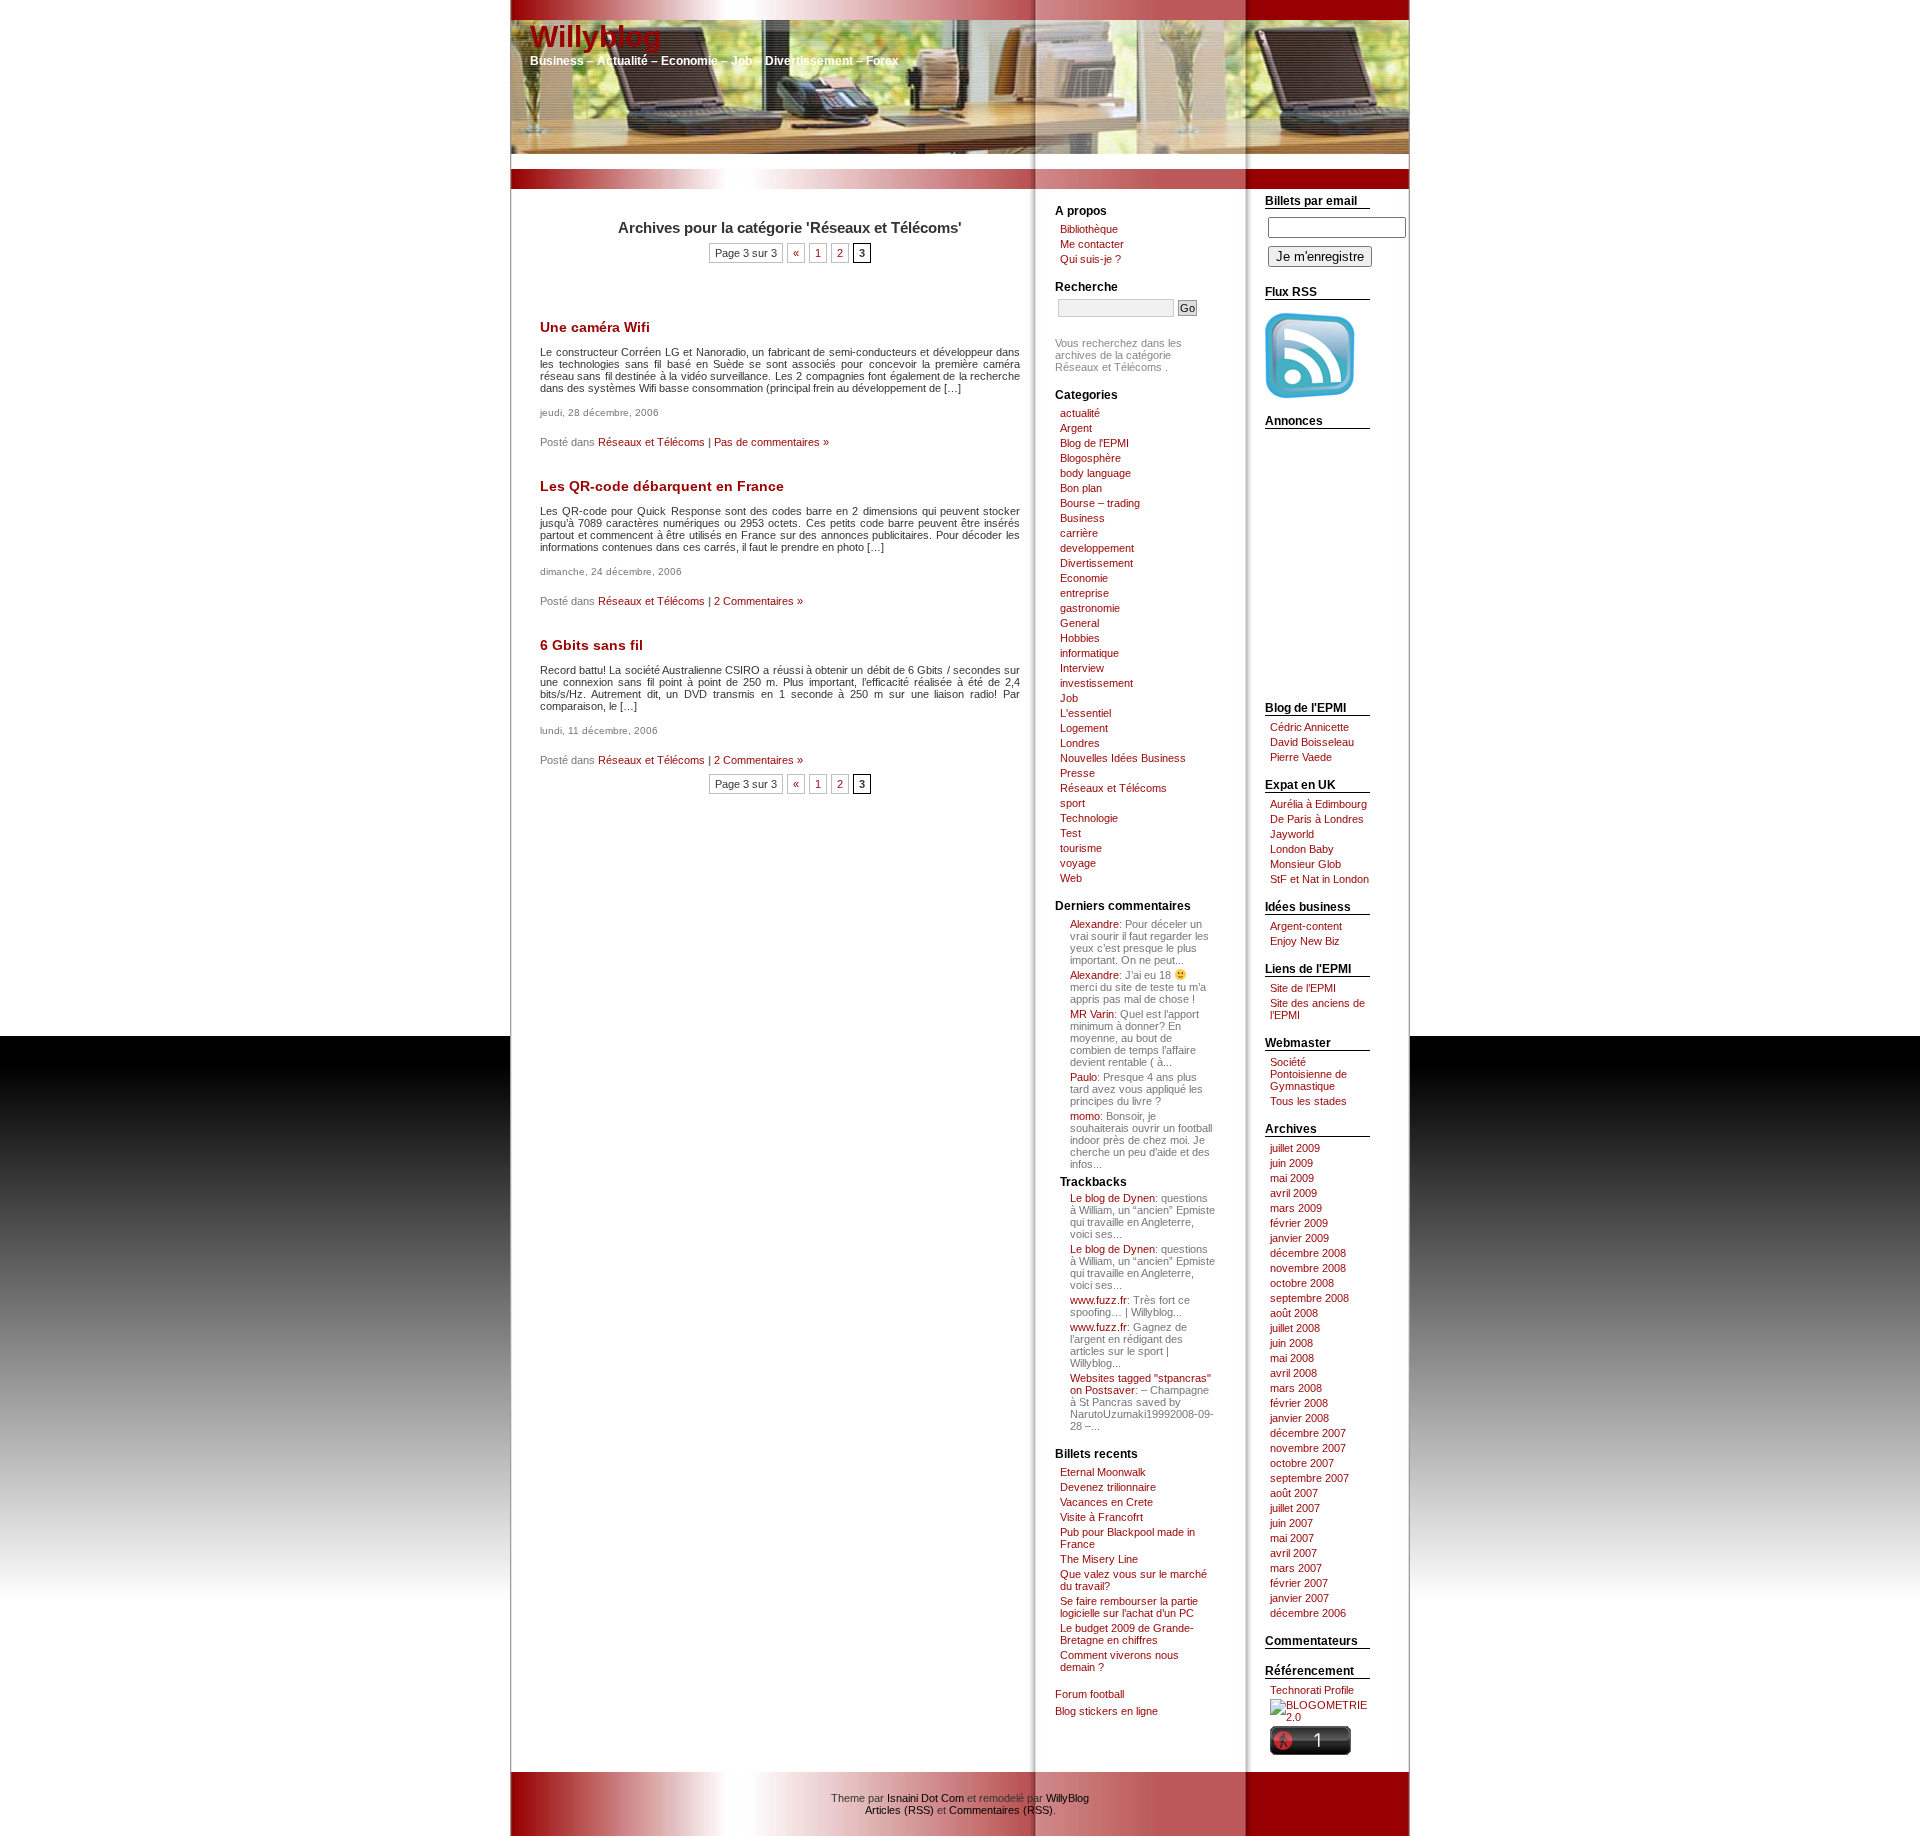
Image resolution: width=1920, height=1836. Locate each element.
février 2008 (1299, 1403)
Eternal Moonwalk (1103, 1472)
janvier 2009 (1299, 1238)
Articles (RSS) (899, 1810)
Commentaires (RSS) (1001, 1810)
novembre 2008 (1308, 1268)
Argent (1076, 428)
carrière (1079, 533)
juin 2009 (1291, 1163)
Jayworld (1292, 834)
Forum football (1089, 1694)
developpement (1097, 548)
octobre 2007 (1302, 1463)
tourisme (1081, 848)
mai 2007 (1292, 1538)
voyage (1078, 863)
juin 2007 (1291, 1523)
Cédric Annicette (1309, 727)
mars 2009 (1296, 1208)
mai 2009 (1292, 1178)
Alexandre (1094, 924)
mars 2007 (1296, 1568)
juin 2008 (1291, 1343)
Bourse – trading (1100, 503)
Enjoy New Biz (1305, 941)
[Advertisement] (960, 161)
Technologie (1089, 818)
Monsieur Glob (1305, 864)
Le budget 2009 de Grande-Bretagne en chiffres (1127, 1634)
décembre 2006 (1308, 1613)
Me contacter (1092, 244)
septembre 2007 (1309, 1478)
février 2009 (1299, 1223)
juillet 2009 (1295, 1148)
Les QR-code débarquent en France (662, 486)
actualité (1080, 413)
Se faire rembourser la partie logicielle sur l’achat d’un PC (1129, 1607)
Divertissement (1096, 563)
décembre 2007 (1308, 1433)
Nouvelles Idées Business (1123, 758)
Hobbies (1080, 638)
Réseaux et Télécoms (651, 442)
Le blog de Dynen (1112, 1198)
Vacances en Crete (1106, 1502)
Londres (1080, 743)
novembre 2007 (1308, 1448)
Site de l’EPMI (1303, 988)
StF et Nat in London (1319, 879)
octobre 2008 (1302, 1283)
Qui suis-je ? (1090, 259)
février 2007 (1299, 1583)
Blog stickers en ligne (1106, 1711)
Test (1070, 833)
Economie (1084, 578)
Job (1069, 698)
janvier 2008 (1299, 1418)
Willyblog (595, 36)
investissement (1096, 683)
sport (1072, 803)
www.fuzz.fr (1098, 1300)
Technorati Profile (1312, 1690)
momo (1085, 1116)
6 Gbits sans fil (591, 645)
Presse (1077, 773)
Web (1071, 878)
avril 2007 (1293, 1553)
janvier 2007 (1299, 1598)
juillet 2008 (1295, 1328)
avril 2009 (1293, 1193)
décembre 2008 (1308, 1253)
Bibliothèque (1089, 229)
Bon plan (1081, 488)
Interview (1082, 668)
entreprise (1084, 593)
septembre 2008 (1309, 1298)
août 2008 (1294, 1313)
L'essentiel (1085, 713)
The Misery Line (1099, 1559)
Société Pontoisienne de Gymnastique (1308, 1074)
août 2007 (1294, 1493)
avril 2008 (1293, 1373)
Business (1082, 518)
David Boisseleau (1312, 742)
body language (1095, 473)
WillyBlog (1067, 1798)
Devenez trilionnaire (1108, 1487)
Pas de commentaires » (771, 442)
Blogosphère (1090, 458)
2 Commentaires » (758, 601)
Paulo (1083, 1077)
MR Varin (1092, 1014)
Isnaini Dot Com (925, 1798)
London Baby (1302, 849)
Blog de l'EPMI (1094, 443)
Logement (1084, 728)
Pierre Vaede (1301, 757)
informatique (1089, 653)
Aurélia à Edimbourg (1318, 804)
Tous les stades (1308, 1101)
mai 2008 (1292, 1358)
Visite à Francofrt (1101, 1517)
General (1079, 623)
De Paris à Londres (1317, 819)
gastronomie (1090, 608)
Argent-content (1306, 926)
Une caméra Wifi (595, 327)
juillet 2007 (1295, 1508)
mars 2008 (1296, 1388)
